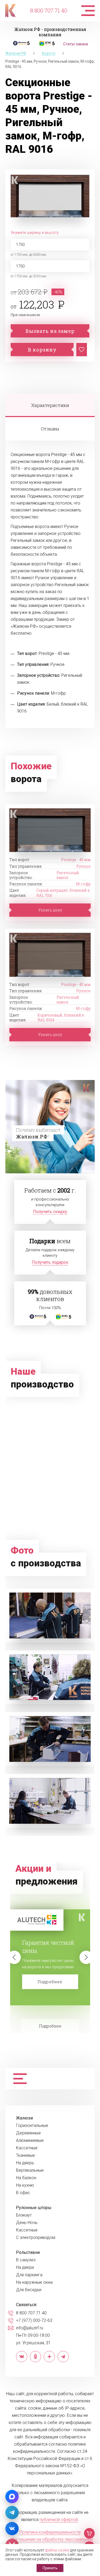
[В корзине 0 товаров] (89, 2533)
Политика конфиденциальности (50, 2532)
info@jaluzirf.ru (30, 2328)
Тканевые (25, 2155)
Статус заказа (76, 44)
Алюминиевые (30, 2141)
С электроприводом (36, 2238)
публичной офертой (59, 2520)
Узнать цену (50, 910)
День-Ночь (27, 2223)
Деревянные (28, 2133)
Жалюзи (24, 2118)
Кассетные (27, 2148)
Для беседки (29, 2290)
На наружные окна (34, 2282)
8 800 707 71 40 (49, 10)
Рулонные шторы (34, 2208)
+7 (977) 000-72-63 (34, 2321)
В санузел (26, 2260)
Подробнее (50, 1982)
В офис (23, 2193)
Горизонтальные (32, 2126)
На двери (25, 2267)
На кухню (25, 2185)
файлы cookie (57, 2550)
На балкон (26, 2178)
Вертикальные (30, 2170)
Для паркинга (29, 2275)
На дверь (25, 2163)
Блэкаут (24, 2215)
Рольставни (28, 2253)
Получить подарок (50, 1262)
